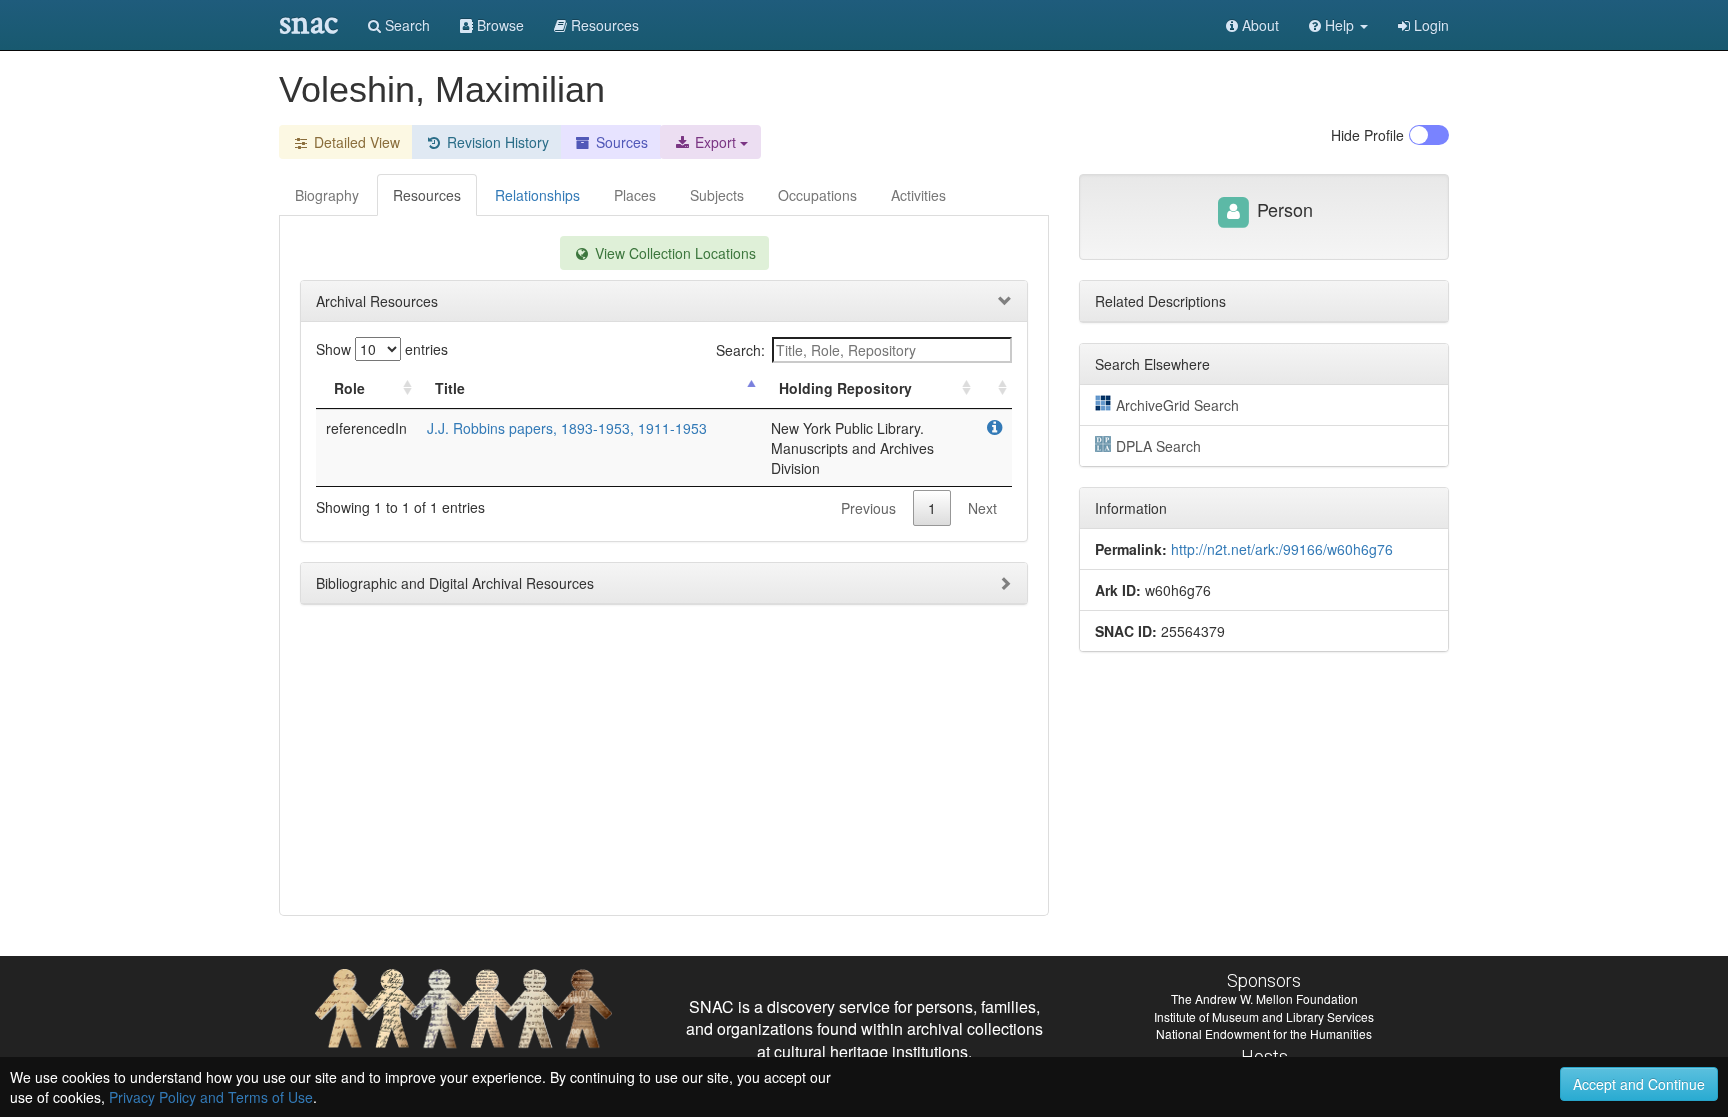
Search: (740, 350)
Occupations (817, 195)
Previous (868, 508)
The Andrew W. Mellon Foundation (1264, 998)
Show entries (382, 349)
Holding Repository (845, 388)
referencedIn (366, 428)
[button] (1338, 25)
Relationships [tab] (537, 195)
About (1258, 25)
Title (450, 388)
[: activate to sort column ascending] (994, 388)
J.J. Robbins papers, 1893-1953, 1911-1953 (567, 428)
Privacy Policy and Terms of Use (211, 1097)
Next (982, 508)
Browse (498, 25)
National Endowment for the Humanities (1264, 1033)
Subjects (717, 195)
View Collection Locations (673, 253)
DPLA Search (1158, 446)
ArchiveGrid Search (1177, 405)
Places (635, 195)
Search (405, 25)
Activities (918, 195)
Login (1429, 25)
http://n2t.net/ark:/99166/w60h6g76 (1282, 549)
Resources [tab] (427, 195)
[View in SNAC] (994, 428)
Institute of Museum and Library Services (1264, 1016)
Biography (327, 195)
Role (349, 388)
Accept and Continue (1639, 1084)
